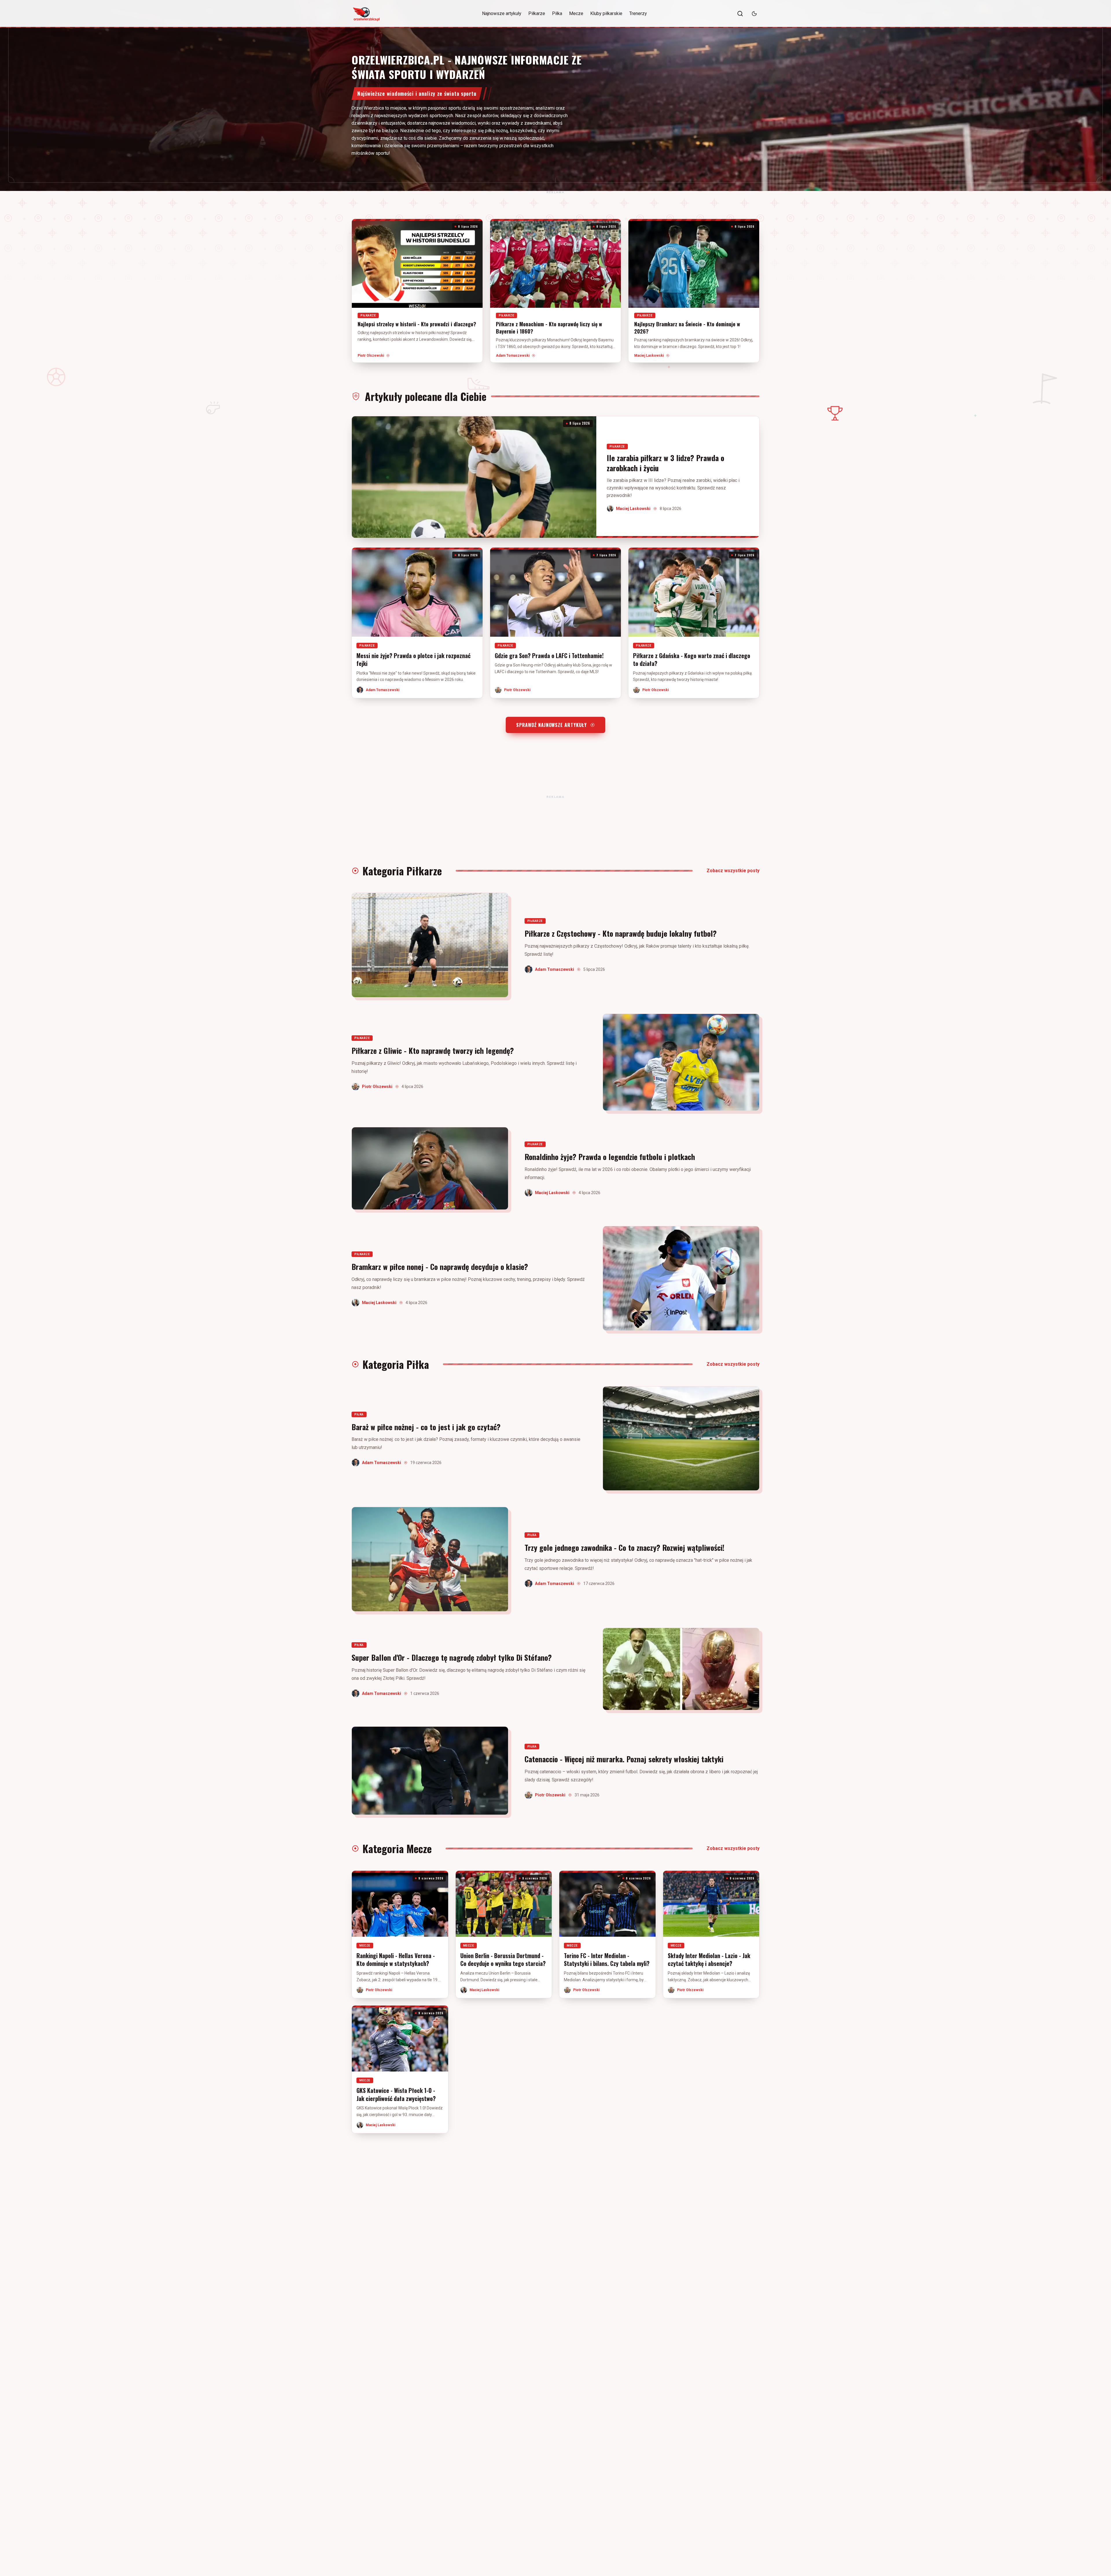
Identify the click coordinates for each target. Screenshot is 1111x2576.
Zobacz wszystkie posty (733, 871)
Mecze (576, 13)
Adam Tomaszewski (513, 356)
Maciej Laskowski (649, 356)
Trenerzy (638, 13)
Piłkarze (537, 13)
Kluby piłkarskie (606, 13)
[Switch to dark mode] (754, 14)
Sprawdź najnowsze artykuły (551, 725)
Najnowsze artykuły (502, 13)
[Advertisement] (555, 192)
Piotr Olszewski (371, 356)
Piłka (557, 13)
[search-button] (740, 14)
